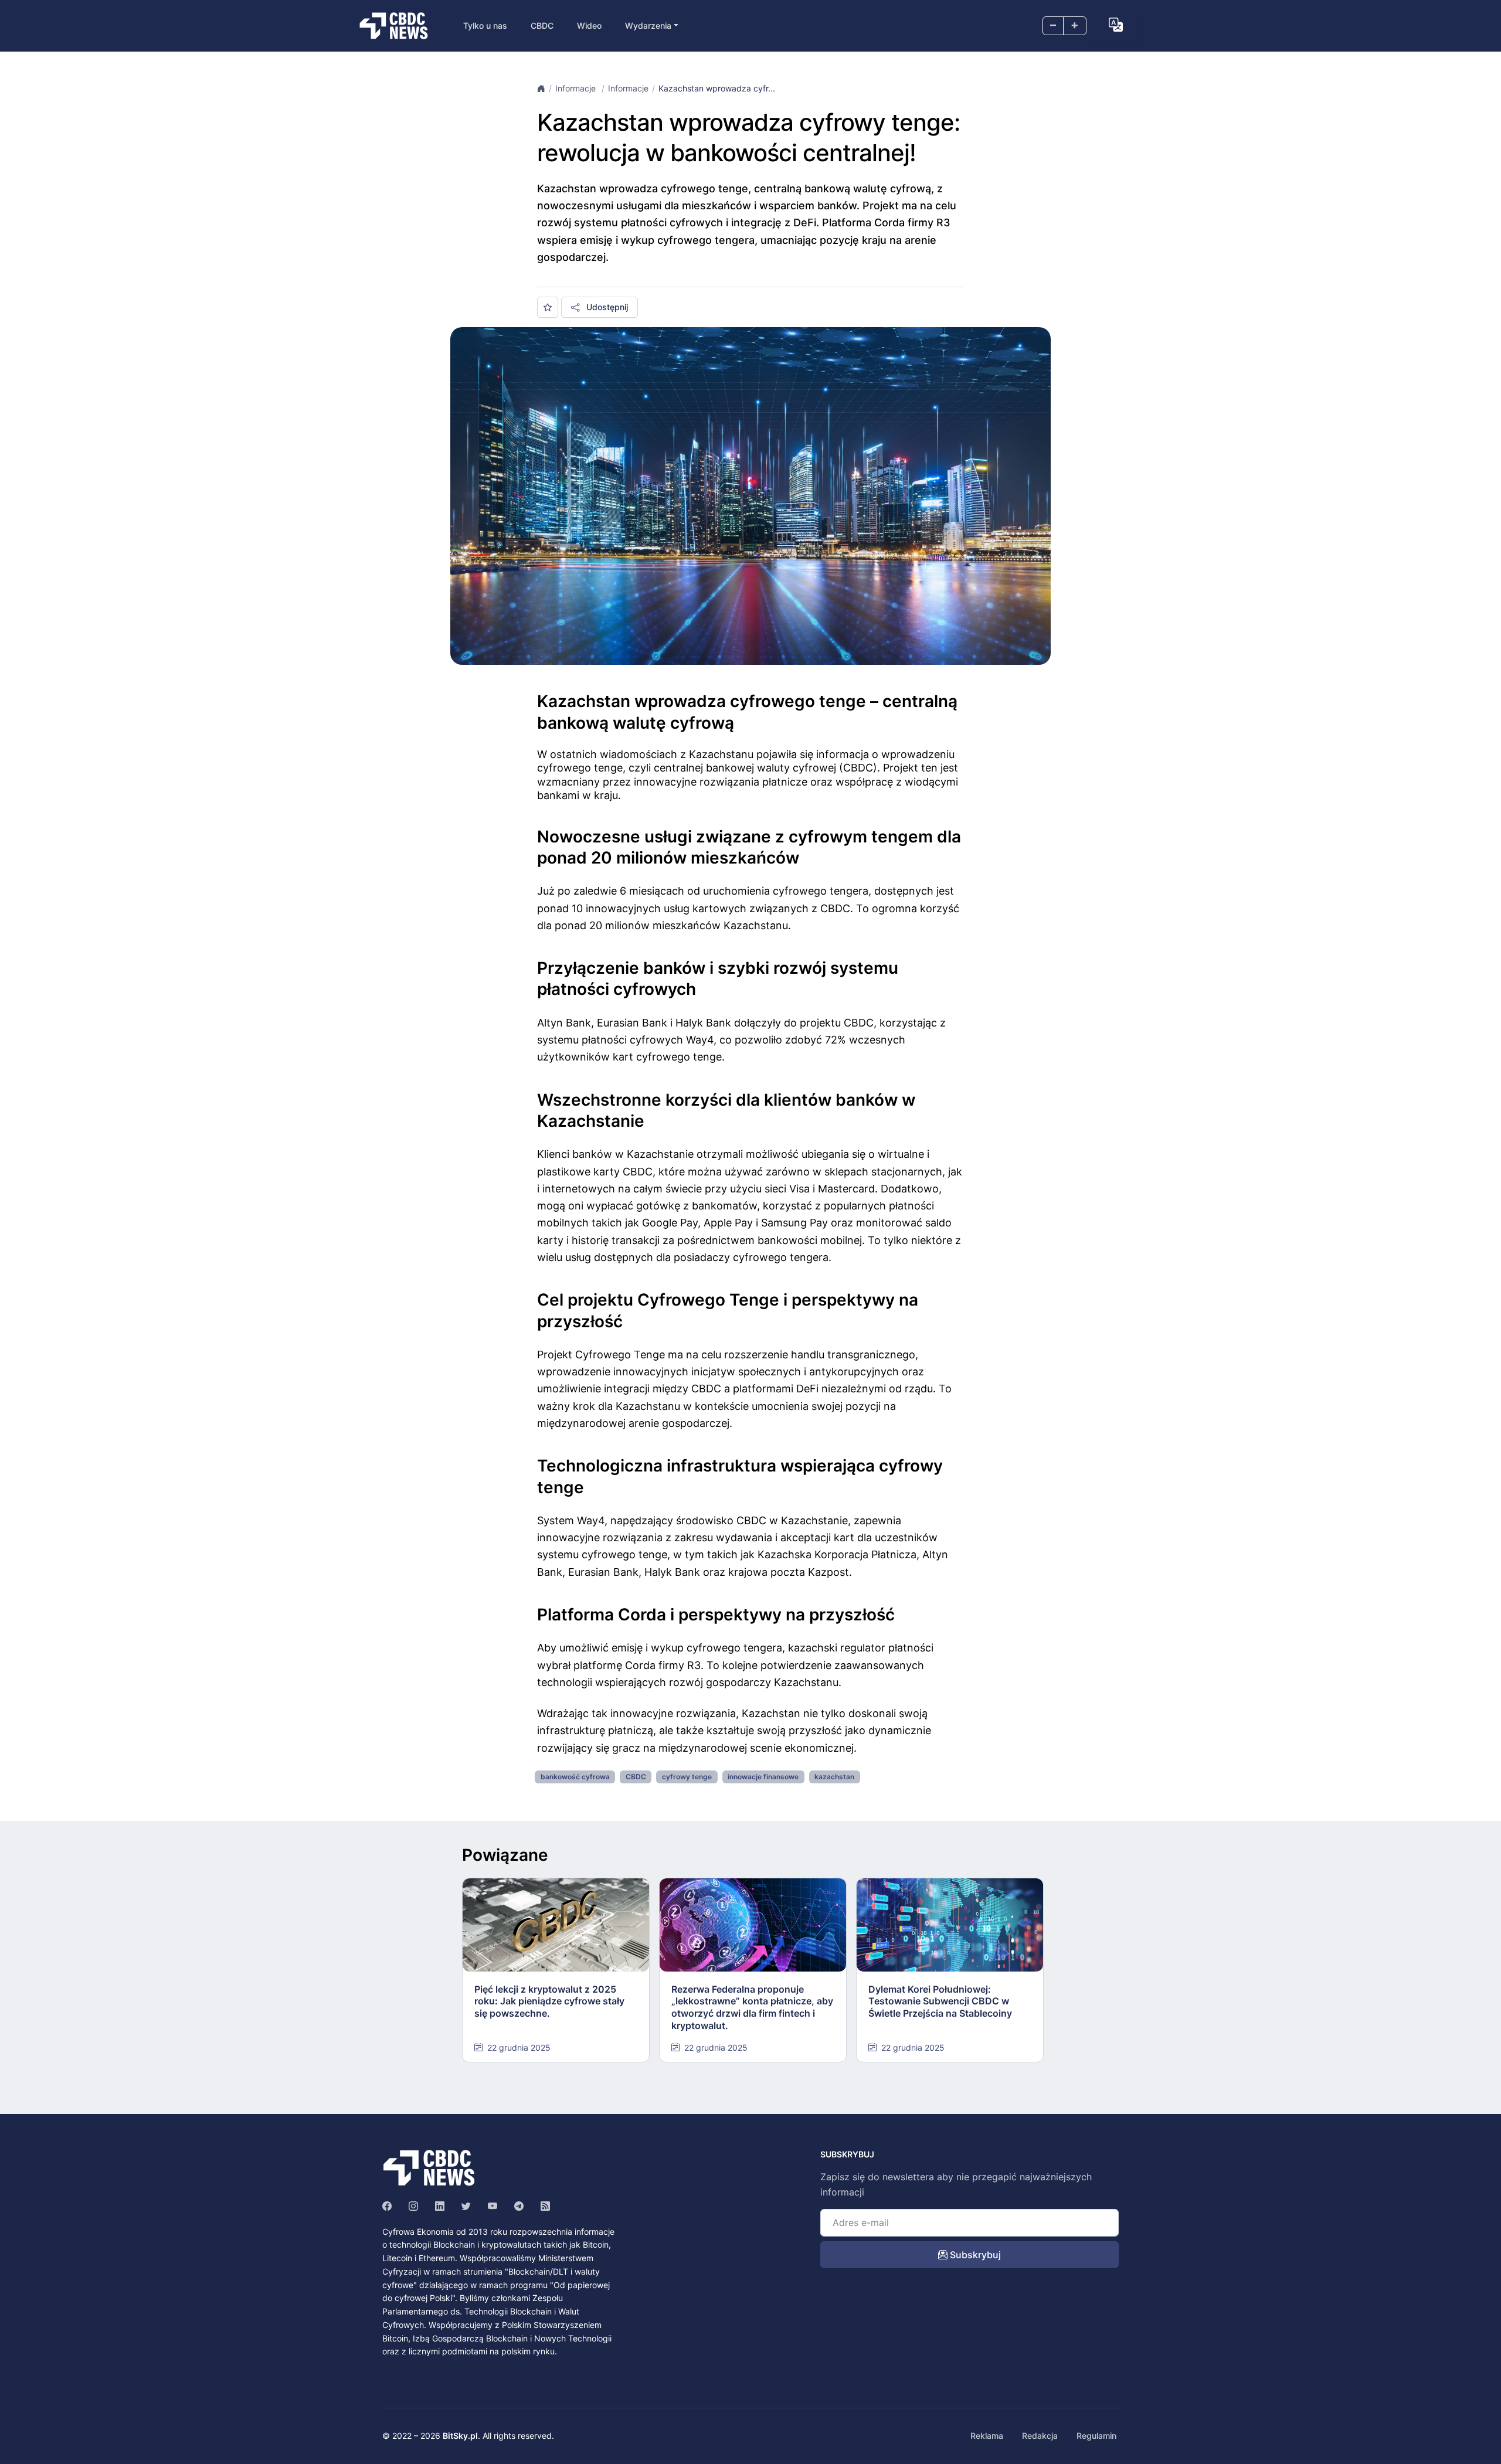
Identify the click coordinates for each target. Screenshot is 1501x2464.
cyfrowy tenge (687, 1777)
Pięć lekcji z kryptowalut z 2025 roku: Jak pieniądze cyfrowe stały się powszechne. (549, 2001)
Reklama (987, 2436)
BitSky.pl (460, 2436)
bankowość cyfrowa (575, 1777)
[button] (1116, 25)
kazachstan (834, 1777)
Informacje (577, 88)
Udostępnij (606, 307)
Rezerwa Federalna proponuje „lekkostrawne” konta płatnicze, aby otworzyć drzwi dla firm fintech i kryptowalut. (752, 2007)
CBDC (542, 26)
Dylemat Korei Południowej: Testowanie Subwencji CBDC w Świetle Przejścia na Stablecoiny (940, 2001)
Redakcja (1040, 2436)
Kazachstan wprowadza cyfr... (717, 88)
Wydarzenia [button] (648, 26)
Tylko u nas (485, 26)
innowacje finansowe (763, 1777)
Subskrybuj (974, 2255)
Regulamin (1096, 2436)
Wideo (589, 26)
